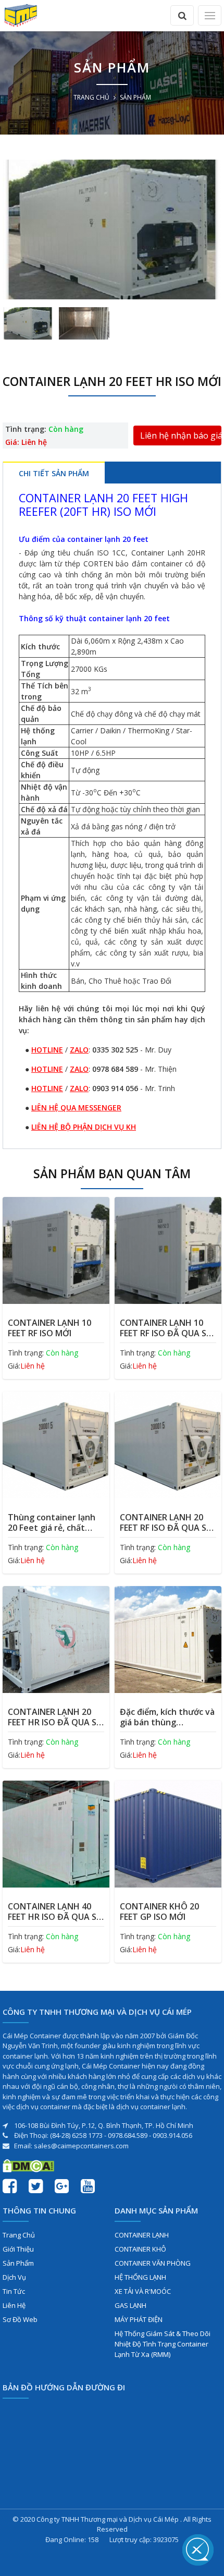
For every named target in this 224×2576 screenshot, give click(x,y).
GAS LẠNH (130, 2305)
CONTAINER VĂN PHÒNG (153, 2263)
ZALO (79, 1050)
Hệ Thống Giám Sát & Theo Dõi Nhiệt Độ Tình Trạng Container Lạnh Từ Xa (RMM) (163, 2344)
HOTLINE (47, 1050)
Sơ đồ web (20, 2319)
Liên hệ (14, 2305)
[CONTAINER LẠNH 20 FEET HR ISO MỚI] (112, 229)
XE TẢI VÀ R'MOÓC (143, 2291)
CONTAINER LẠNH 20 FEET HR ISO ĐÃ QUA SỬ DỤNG (55, 1717)
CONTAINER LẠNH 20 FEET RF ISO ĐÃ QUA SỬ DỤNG (166, 1522)
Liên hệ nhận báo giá (181, 436)
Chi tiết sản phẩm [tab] (54, 473)
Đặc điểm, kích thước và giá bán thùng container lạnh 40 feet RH (167, 1717)
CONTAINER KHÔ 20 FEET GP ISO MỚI (159, 1912)
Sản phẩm (18, 2263)
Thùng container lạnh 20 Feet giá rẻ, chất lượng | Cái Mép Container (52, 1522)
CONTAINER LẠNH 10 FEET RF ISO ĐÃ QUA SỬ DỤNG (166, 1328)
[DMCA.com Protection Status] (28, 2165)
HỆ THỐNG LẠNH (140, 2277)
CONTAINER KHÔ (140, 2249)
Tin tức (14, 2291)
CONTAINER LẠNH (142, 2235)
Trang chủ (91, 97)
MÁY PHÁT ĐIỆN (139, 2319)
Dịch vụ (14, 2277)
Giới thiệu (18, 2249)
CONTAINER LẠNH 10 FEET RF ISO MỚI (49, 1328)
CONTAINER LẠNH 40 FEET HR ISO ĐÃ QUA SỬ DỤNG (55, 1912)
